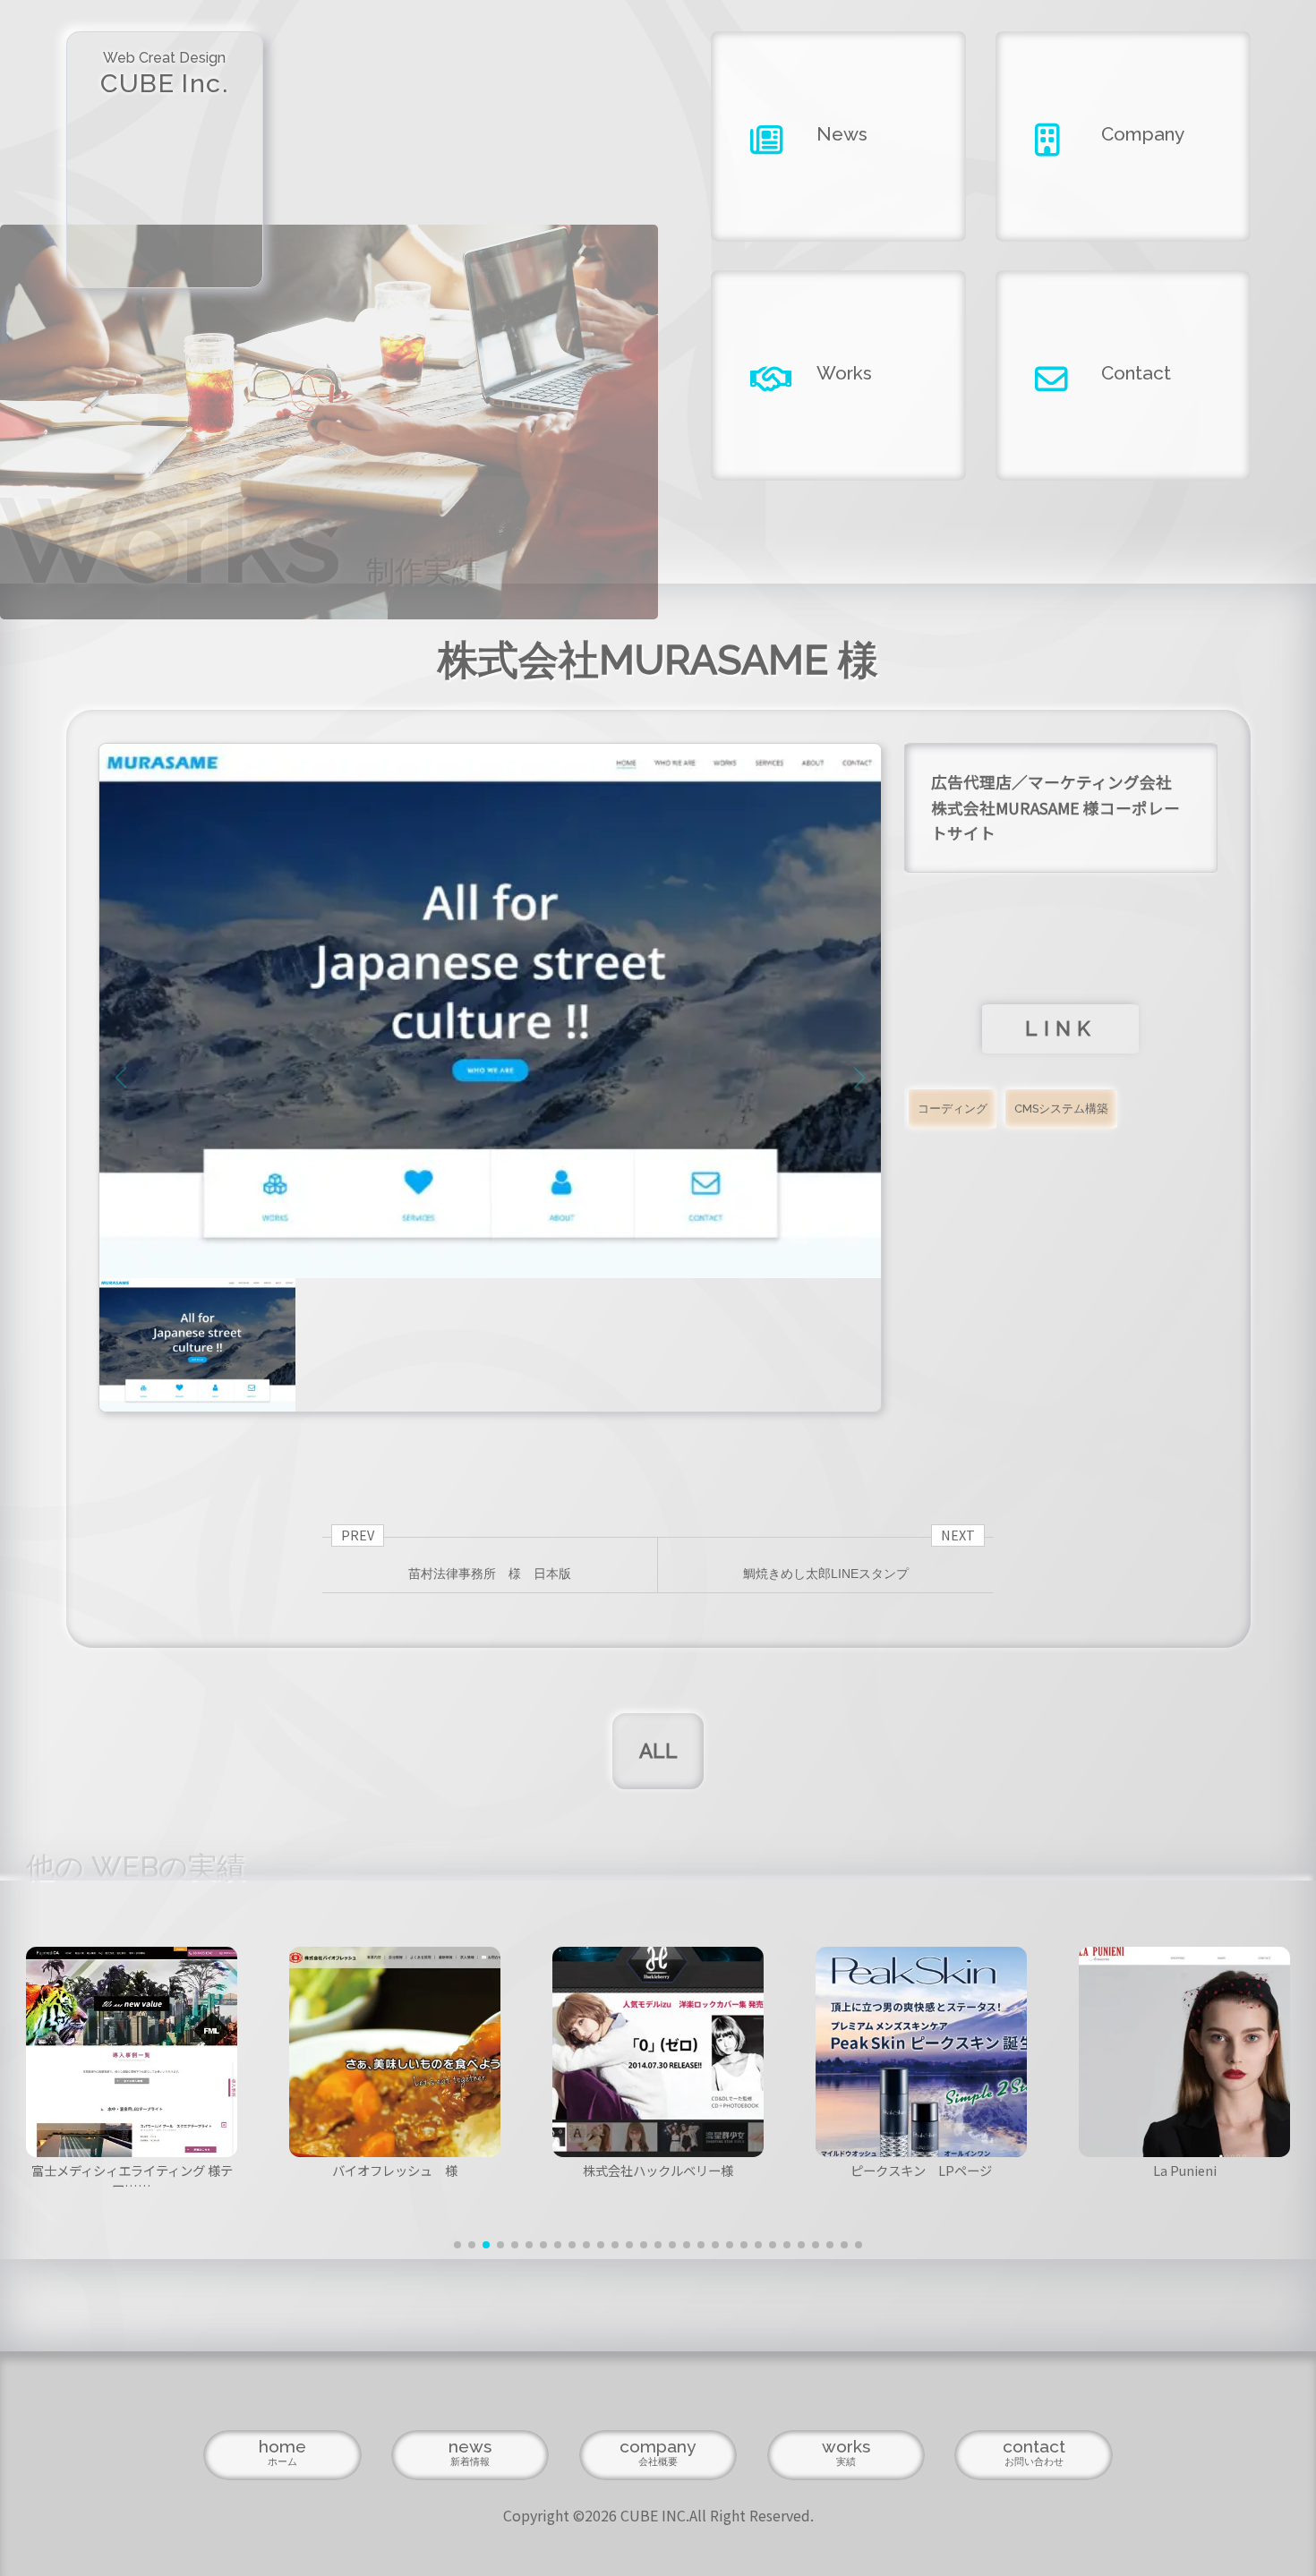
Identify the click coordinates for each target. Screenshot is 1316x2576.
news (470, 2452)
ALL (658, 1751)
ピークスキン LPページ (921, 2170)
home (282, 2452)
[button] (457, 2245)
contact (1034, 2452)
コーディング (953, 1109)
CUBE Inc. (164, 74)
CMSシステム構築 (1061, 1109)
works (846, 2452)
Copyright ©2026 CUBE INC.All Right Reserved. (658, 2515)
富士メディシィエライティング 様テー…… (132, 2178)
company (658, 2452)
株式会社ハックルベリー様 (658, 2170)
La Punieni (1185, 2170)
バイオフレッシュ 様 (395, 2170)
